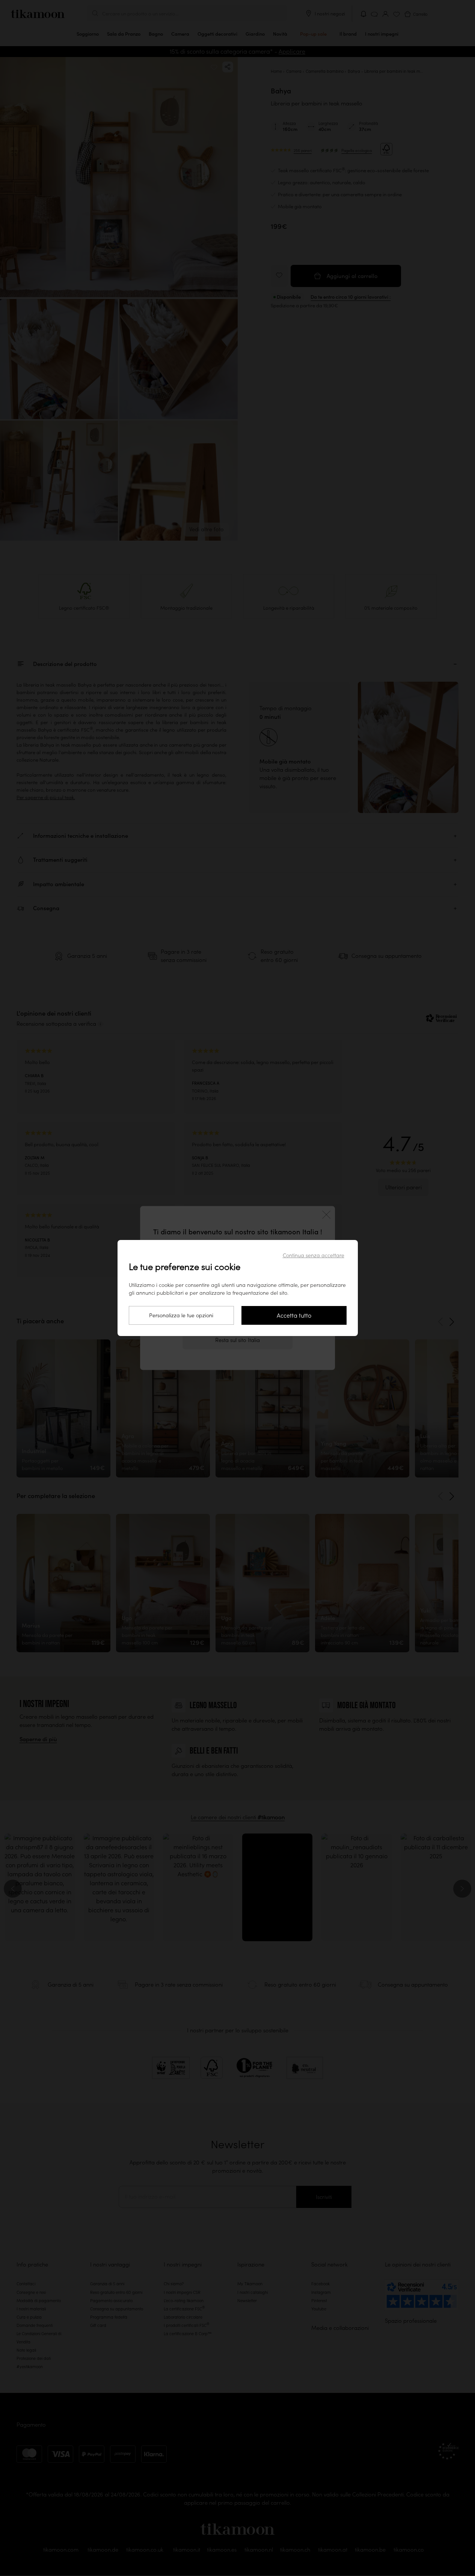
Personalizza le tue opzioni (181, 1315)
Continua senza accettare (314, 1255)
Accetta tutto (294, 1315)
